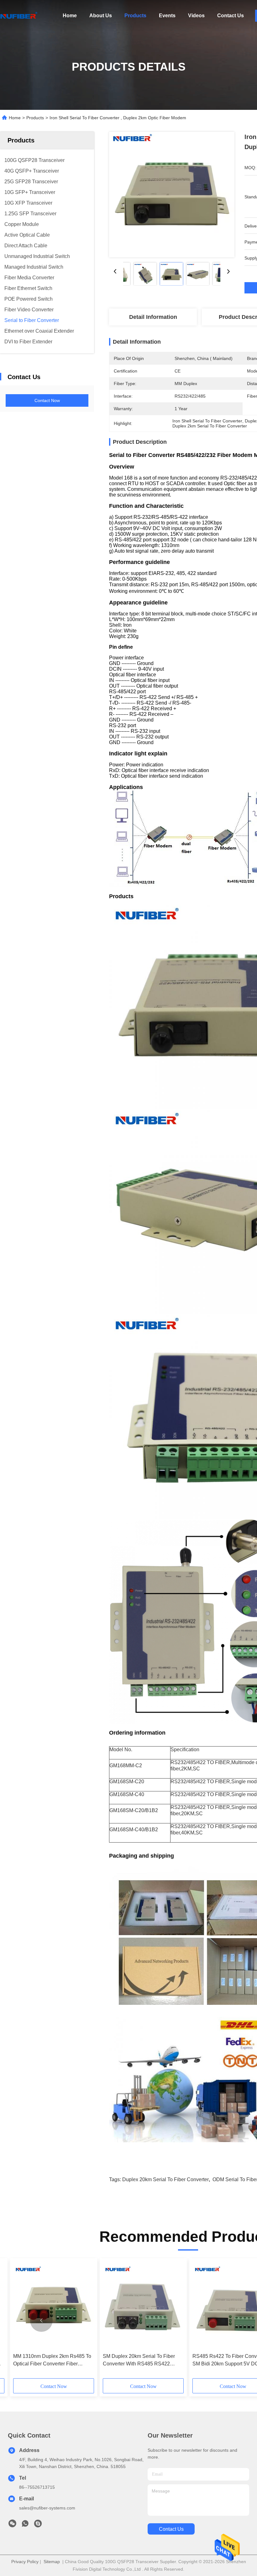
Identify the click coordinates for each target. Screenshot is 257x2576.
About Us (101, 16)
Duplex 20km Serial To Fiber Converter (165, 2179)
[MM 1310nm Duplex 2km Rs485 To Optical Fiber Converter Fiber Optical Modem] (54, 2306)
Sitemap (52, 2562)
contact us (171, 2529)
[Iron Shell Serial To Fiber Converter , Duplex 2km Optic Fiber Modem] (172, 195)
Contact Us (231, 16)
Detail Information (153, 317)
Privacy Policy (25, 2562)
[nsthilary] (38, 2525)
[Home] (19, 16)
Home (70, 16)
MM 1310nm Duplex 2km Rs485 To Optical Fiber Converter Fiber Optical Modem (52, 2361)
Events (167, 16)
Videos (196, 16)
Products (135, 16)
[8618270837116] (25, 2525)
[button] (41, 2321)
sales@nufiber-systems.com (47, 2508)
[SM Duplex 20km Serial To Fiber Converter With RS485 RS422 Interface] (143, 2306)
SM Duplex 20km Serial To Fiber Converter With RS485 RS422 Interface (139, 2361)
